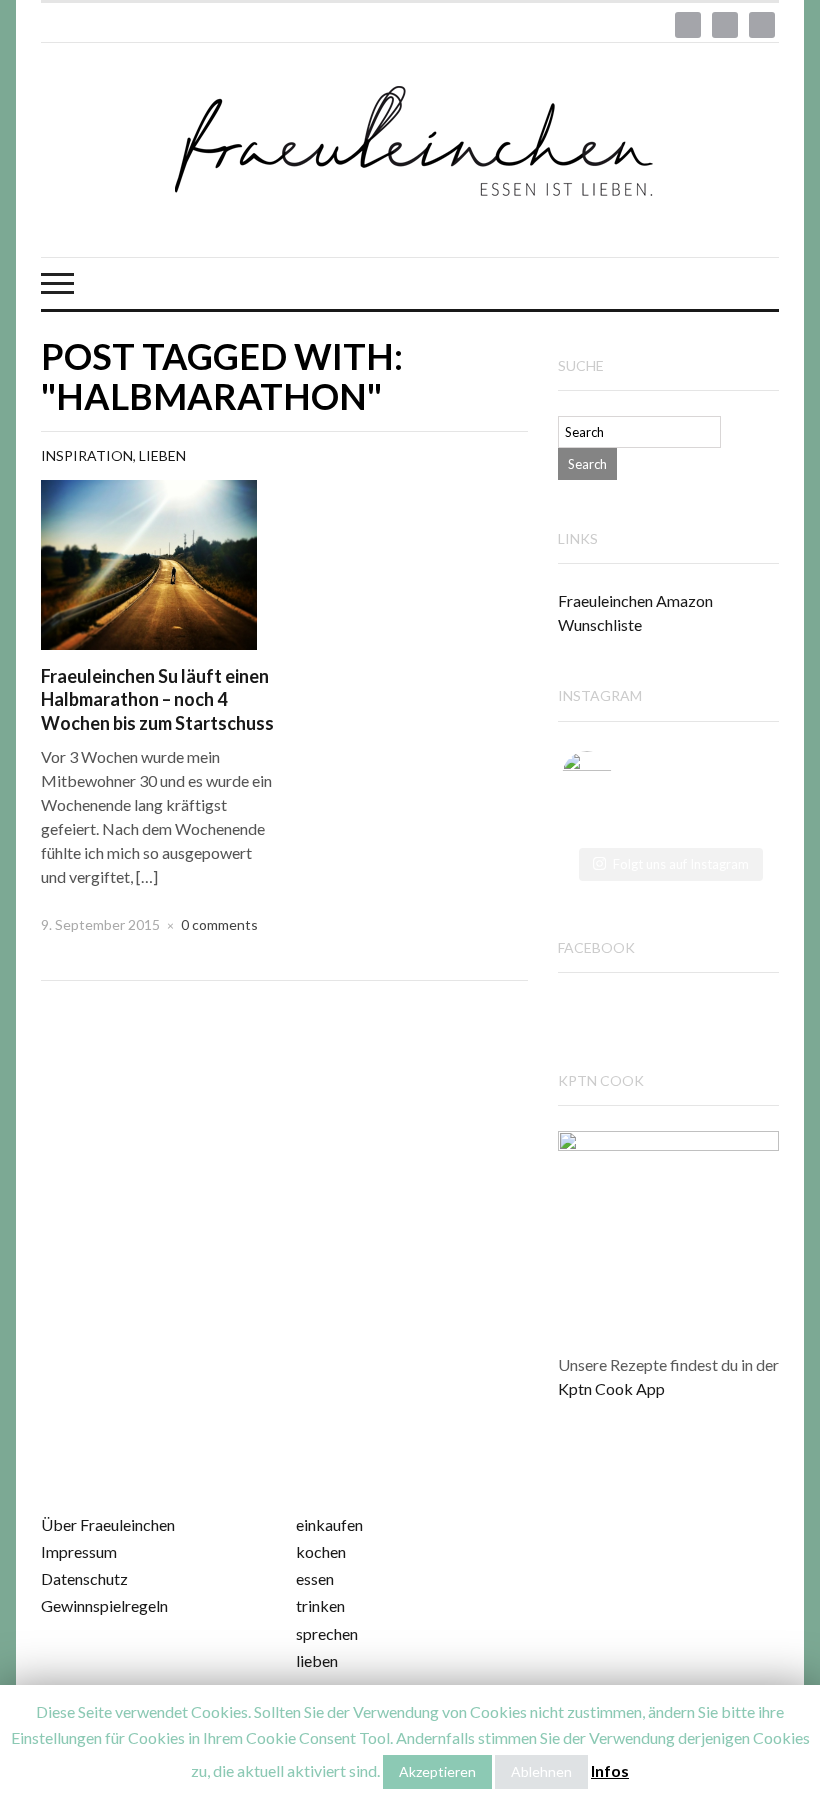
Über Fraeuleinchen (108, 1524)
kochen (321, 1551)
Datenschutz (84, 1578)
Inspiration (87, 455)
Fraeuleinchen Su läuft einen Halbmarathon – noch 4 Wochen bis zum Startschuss (157, 699)
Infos (610, 1770)
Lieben (162, 455)
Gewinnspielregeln (104, 1605)
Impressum (79, 1551)
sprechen (327, 1633)
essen (315, 1578)
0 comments (219, 924)
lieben (317, 1660)
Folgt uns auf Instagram (681, 864)
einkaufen (329, 1524)
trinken (320, 1605)
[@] (617, 776)
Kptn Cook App (611, 1388)
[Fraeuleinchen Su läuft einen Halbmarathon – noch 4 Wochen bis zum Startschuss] (149, 562)
